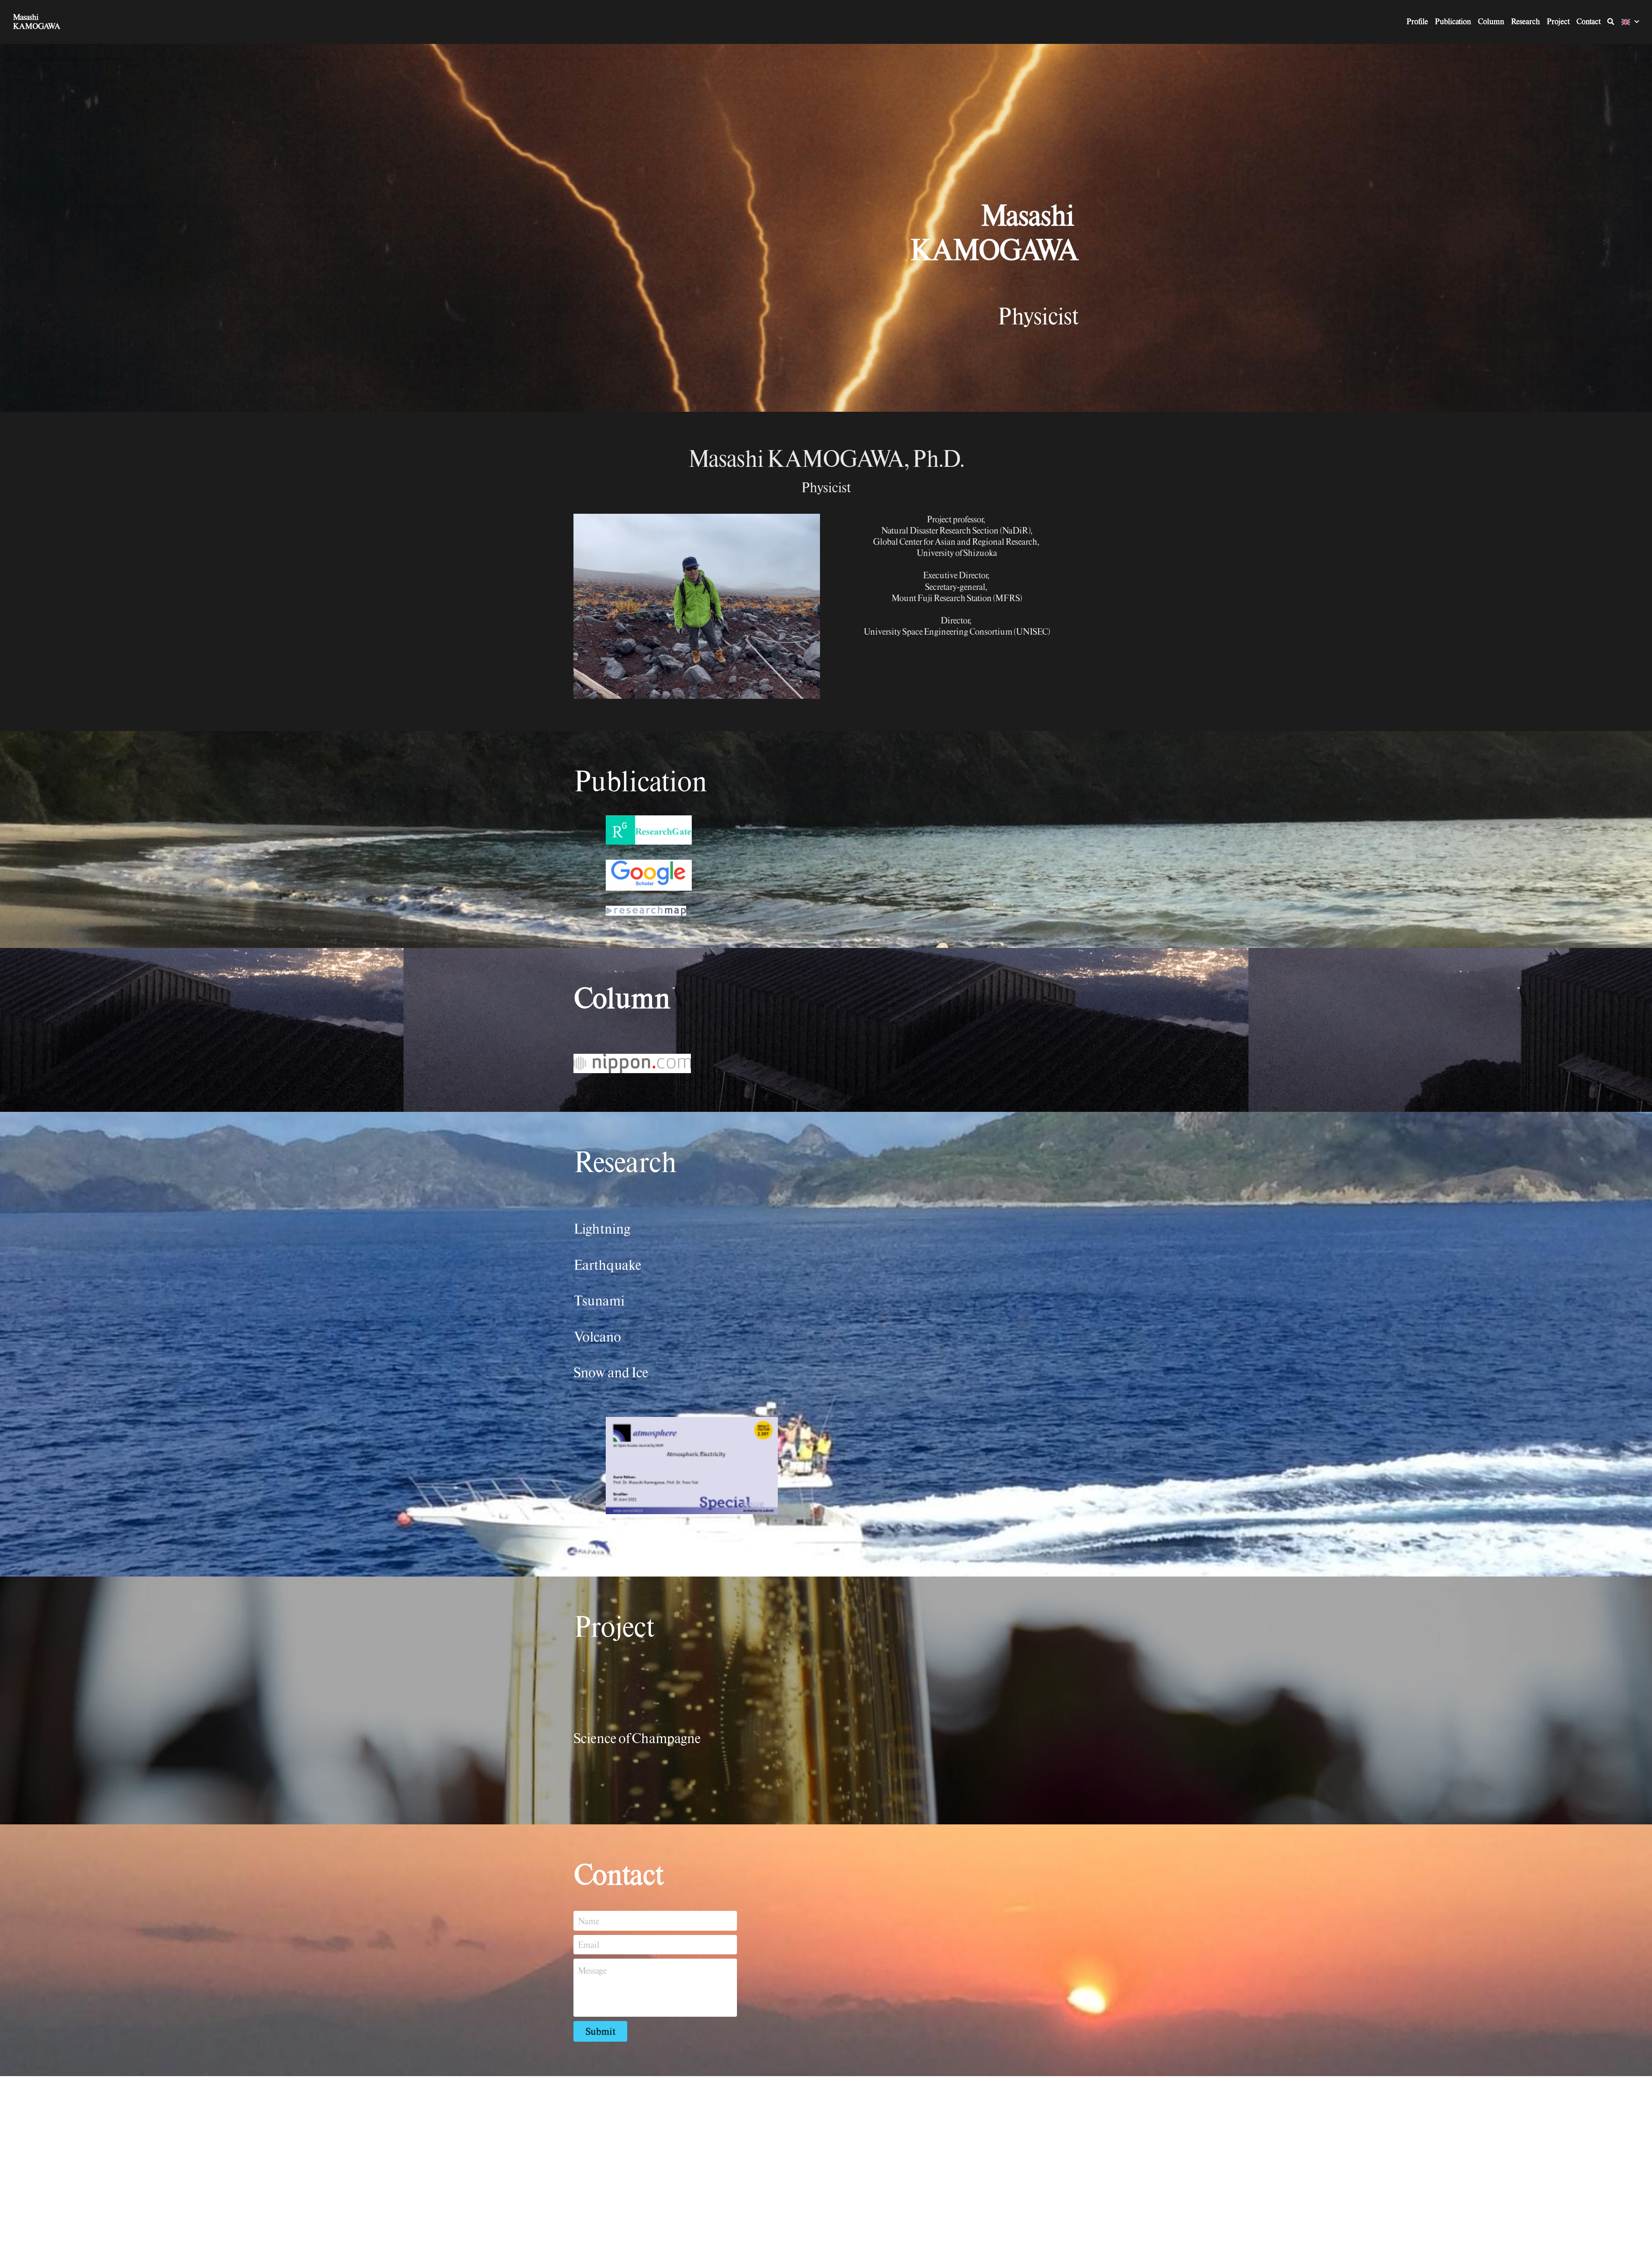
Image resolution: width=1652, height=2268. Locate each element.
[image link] (810, 830)
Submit (600, 2031)
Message (592, 1970)
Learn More (49, 2235)
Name (588, 1921)
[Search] (1611, 22)
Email (589, 1945)
